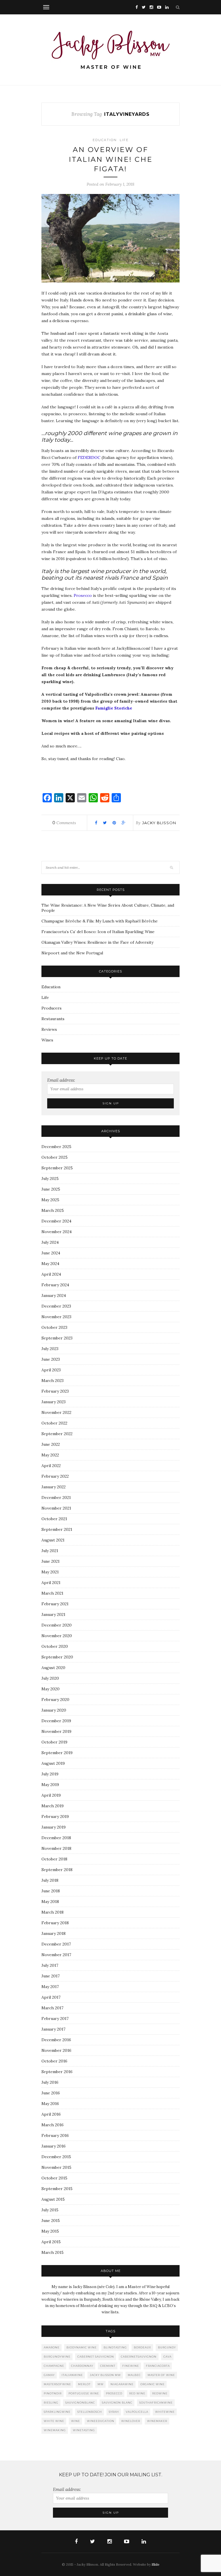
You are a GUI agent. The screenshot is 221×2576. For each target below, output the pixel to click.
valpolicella (137, 2412)
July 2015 (50, 2210)
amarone (52, 2347)
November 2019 (56, 1731)
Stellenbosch (90, 2412)
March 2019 (53, 1806)
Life (124, 140)
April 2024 (51, 1274)
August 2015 (53, 2199)
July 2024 (50, 1242)
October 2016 (54, 2061)
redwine (160, 2393)
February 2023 (55, 1391)
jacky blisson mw (105, 2375)
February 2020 (55, 1700)
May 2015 (50, 2231)
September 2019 (57, 1753)
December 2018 (56, 1838)
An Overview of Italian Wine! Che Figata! (111, 159)
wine (76, 2421)
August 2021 (53, 1540)
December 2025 (56, 1147)
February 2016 (55, 2135)
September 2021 (57, 1529)
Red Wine (137, 2393)
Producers (52, 1008)
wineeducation (101, 2421)
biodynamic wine (82, 2347)
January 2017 (53, 2029)
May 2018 (50, 1902)
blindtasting (115, 2347)
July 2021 (50, 1551)
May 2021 (50, 1572)
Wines (47, 1040)
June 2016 (51, 2093)
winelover (131, 2421)
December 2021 (56, 1497)
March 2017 (52, 2008)
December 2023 (56, 1306)
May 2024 (50, 1264)
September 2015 (57, 2189)
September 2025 (57, 1168)
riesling (51, 2403)
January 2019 (54, 1827)
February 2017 (55, 2018)
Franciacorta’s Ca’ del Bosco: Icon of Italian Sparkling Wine (98, 932)
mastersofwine (57, 2384)
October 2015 (54, 2178)
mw (101, 2384)
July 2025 (50, 1179)
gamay (49, 2375)
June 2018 (51, 1891)
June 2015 (51, 2221)
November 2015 (56, 2167)
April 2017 (51, 1997)
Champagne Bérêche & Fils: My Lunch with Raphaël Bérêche (100, 921)
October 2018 (54, 1859)
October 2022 (54, 1423)
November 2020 (57, 1636)
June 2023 (51, 1359)
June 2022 (51, 1444)
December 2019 (56, 1721)
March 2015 (53, 2252)
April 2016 (51, 2114)
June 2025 (51, 1189)
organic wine (153, 2384)
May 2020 (51, 1689)
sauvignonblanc (80, 2403)
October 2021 (54, 1519)
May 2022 (50, 1455)
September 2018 (57, 1870)
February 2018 (55, 1923)
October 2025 (55, 1157)
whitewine (165, 2412)
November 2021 (56, 1508)
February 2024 (55, 1285)
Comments (64, 823)
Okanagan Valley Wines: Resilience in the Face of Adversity (97, 942)
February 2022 (55, 1476)
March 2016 (53, 2125)
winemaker (157, 2421)
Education (105, 140)
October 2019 (54, 1742)
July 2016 (50, 2082)
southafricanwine (156, 2403)
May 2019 (50, 1785)
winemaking (55, 2430)
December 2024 (56, 1221)
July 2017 (50, 1965)
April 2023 (51, 1370)
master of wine (161, 2375)
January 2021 (53, 1614)
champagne (54, 2366)
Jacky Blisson (159, 823)
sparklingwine (57, 2412)
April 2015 (51, 2242)
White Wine (54, 2421)
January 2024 (54, 1295)
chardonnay (82, 2366)
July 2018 (50, 1880)
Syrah (114, 2412)
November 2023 (56, 1317)
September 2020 (57, 1657)
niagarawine (122, 2384)
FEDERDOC (89, 457)
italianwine (72, 2375)
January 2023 (54, 1402)
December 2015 (56, 2157)
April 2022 (51, 1466)
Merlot (84, 2384)
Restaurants (53, 1019)
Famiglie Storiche (114, 708)
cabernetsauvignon (139, 2357)
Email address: (61, 1080)
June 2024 (51, 1253)
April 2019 (51, 1795)
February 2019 (55, 1816)
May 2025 (50, 1200)
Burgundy (167, 2347)
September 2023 (57, 1338)
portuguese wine (84, 2393)
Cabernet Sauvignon (96, 2357)
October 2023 (54, 1327)
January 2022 (54, 1487)
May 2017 (50, 1987)
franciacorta (158, 2366)
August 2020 (53, 1668)
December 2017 (56, 1944)
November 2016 (56, 2050)
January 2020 (54, 1710)
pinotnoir (53, 2393)
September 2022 (57, 1434)
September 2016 (57, 2072)
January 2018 (54, 1933)
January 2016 (54, 2146)
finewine (131, 2366)
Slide (156, 2564)
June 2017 (51, 1976)
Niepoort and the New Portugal (72, 953)
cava (167, 2357)
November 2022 (56, 1412)
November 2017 (56, 1955)
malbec (134, 2375)
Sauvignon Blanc (117, 2403)
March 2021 (52, 1593)
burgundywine (57, 2357)
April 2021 (51, 1583)
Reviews (49, 1029)
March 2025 (53, 1210)
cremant (108, 2366)
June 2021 (51, 1561)
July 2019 (50, 1774)
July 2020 (50, 1678)
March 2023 (53, 1381)
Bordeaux (142, 2347)
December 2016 (56, 2040)
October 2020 (55, 1646)
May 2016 (50, 2104)
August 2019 (53, 1763)
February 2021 (55, 1604)
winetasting (84, 2430)
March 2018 (53, 1912)
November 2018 (56, 1848)
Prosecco (83, 595)
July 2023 (50, 1349)
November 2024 (57, 1232)
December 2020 (57, 1625)
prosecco (114, 2393)
